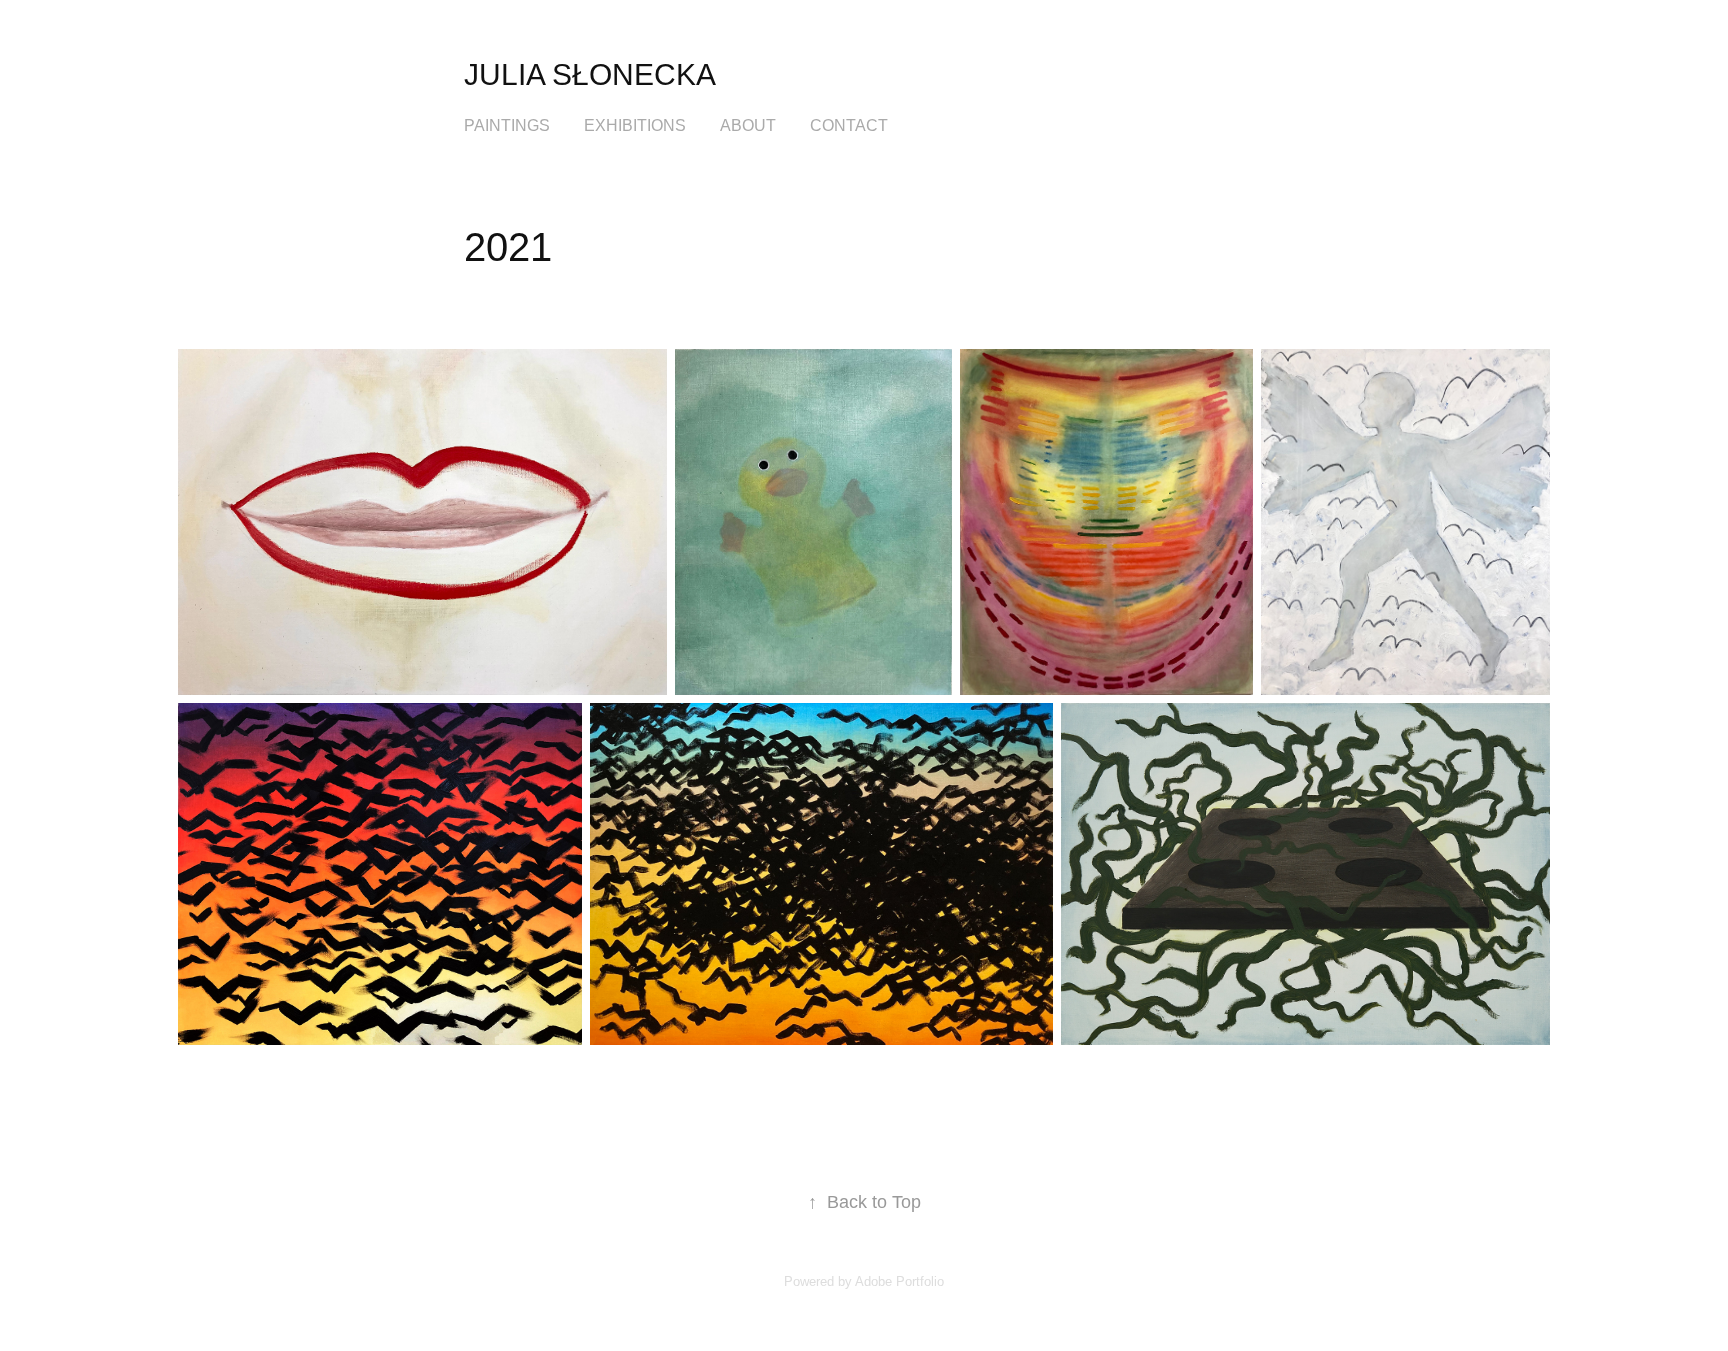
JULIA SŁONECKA (590, 74)
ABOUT (748, 125)
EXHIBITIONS (635, 125)
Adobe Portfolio (899, 1281)
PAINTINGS (507, 125)
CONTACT (849, 125)
